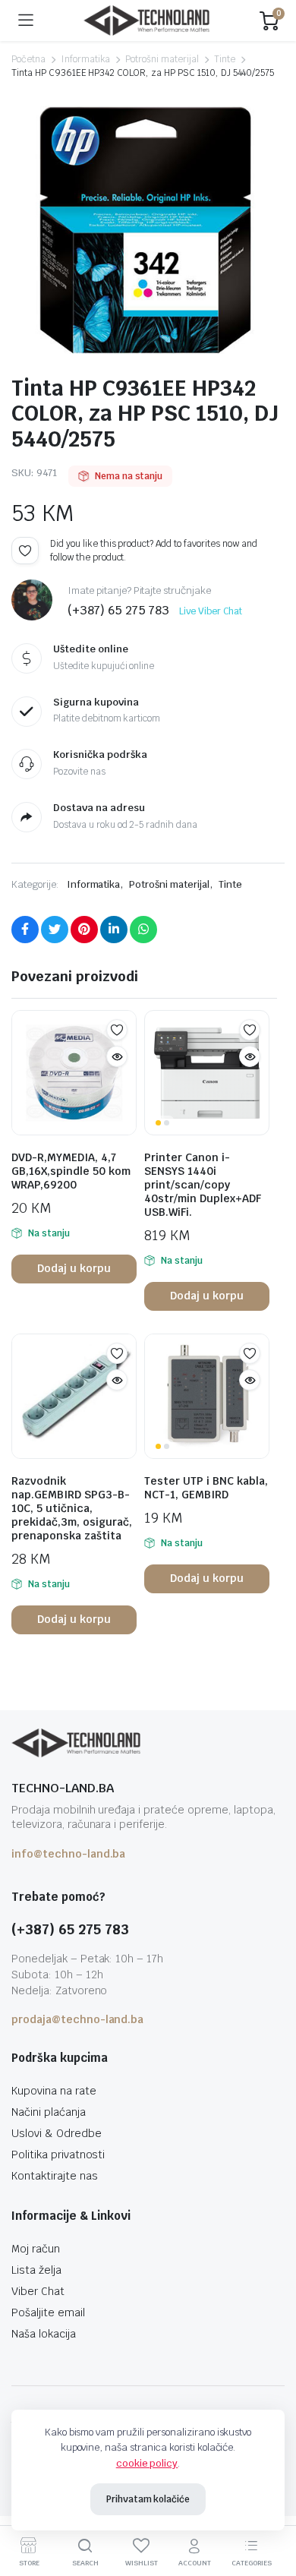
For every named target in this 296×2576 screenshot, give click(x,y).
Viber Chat (38, 2291)
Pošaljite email (48, 2312)
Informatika (86, 59)
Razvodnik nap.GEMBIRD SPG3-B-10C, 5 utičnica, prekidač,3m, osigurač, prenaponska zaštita (72, 1508)
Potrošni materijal (162, 59)
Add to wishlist (25, 551)
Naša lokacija (44, 2334)
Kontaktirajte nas (55, 2176)
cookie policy (147, 2463)
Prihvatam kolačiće (148, 2499)
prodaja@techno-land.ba (77, 2019)
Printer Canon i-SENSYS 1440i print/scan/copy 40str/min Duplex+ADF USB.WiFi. (203, 1185)
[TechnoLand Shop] (146, 21)
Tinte (225, 59)
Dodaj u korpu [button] (74, 1268)
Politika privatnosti (58, 2155)
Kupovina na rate (54, 2091)
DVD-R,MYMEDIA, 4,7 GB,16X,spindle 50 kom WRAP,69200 (71, 1171)
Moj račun (36, 2249)
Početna (28, 59)
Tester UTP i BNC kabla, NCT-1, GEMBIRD (206, 1488)
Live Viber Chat (211, 611)
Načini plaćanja (49, 2112)
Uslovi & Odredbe (57, 2133)
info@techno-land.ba (68, 1854)
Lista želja (36, 2270)
